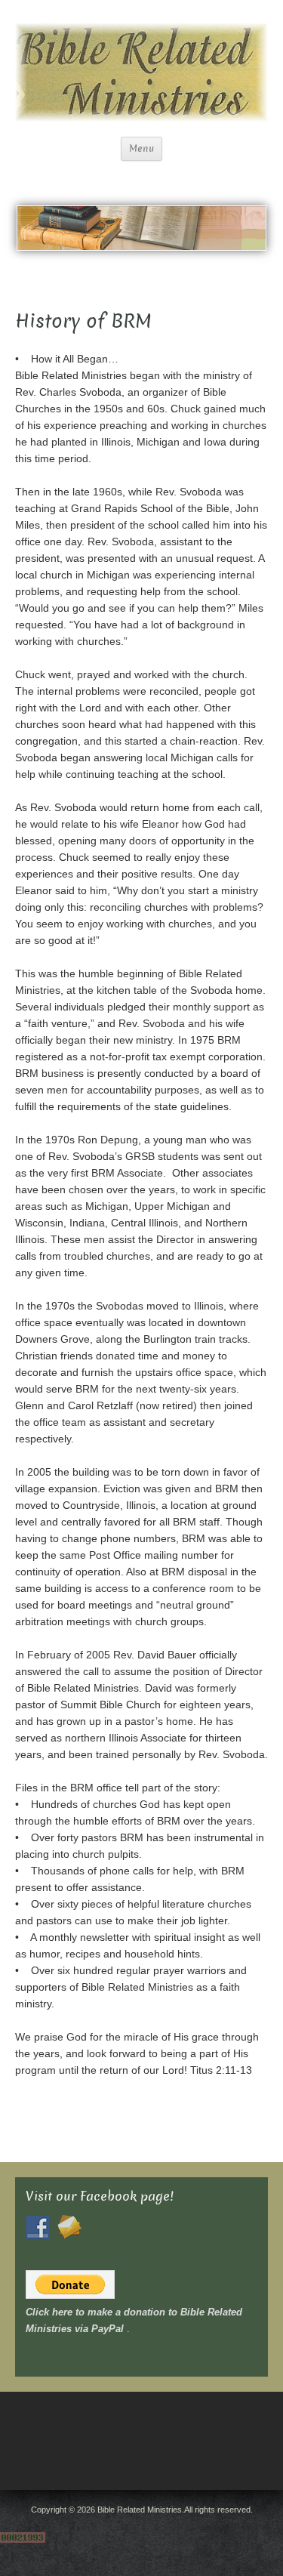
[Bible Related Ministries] (141, 71)
